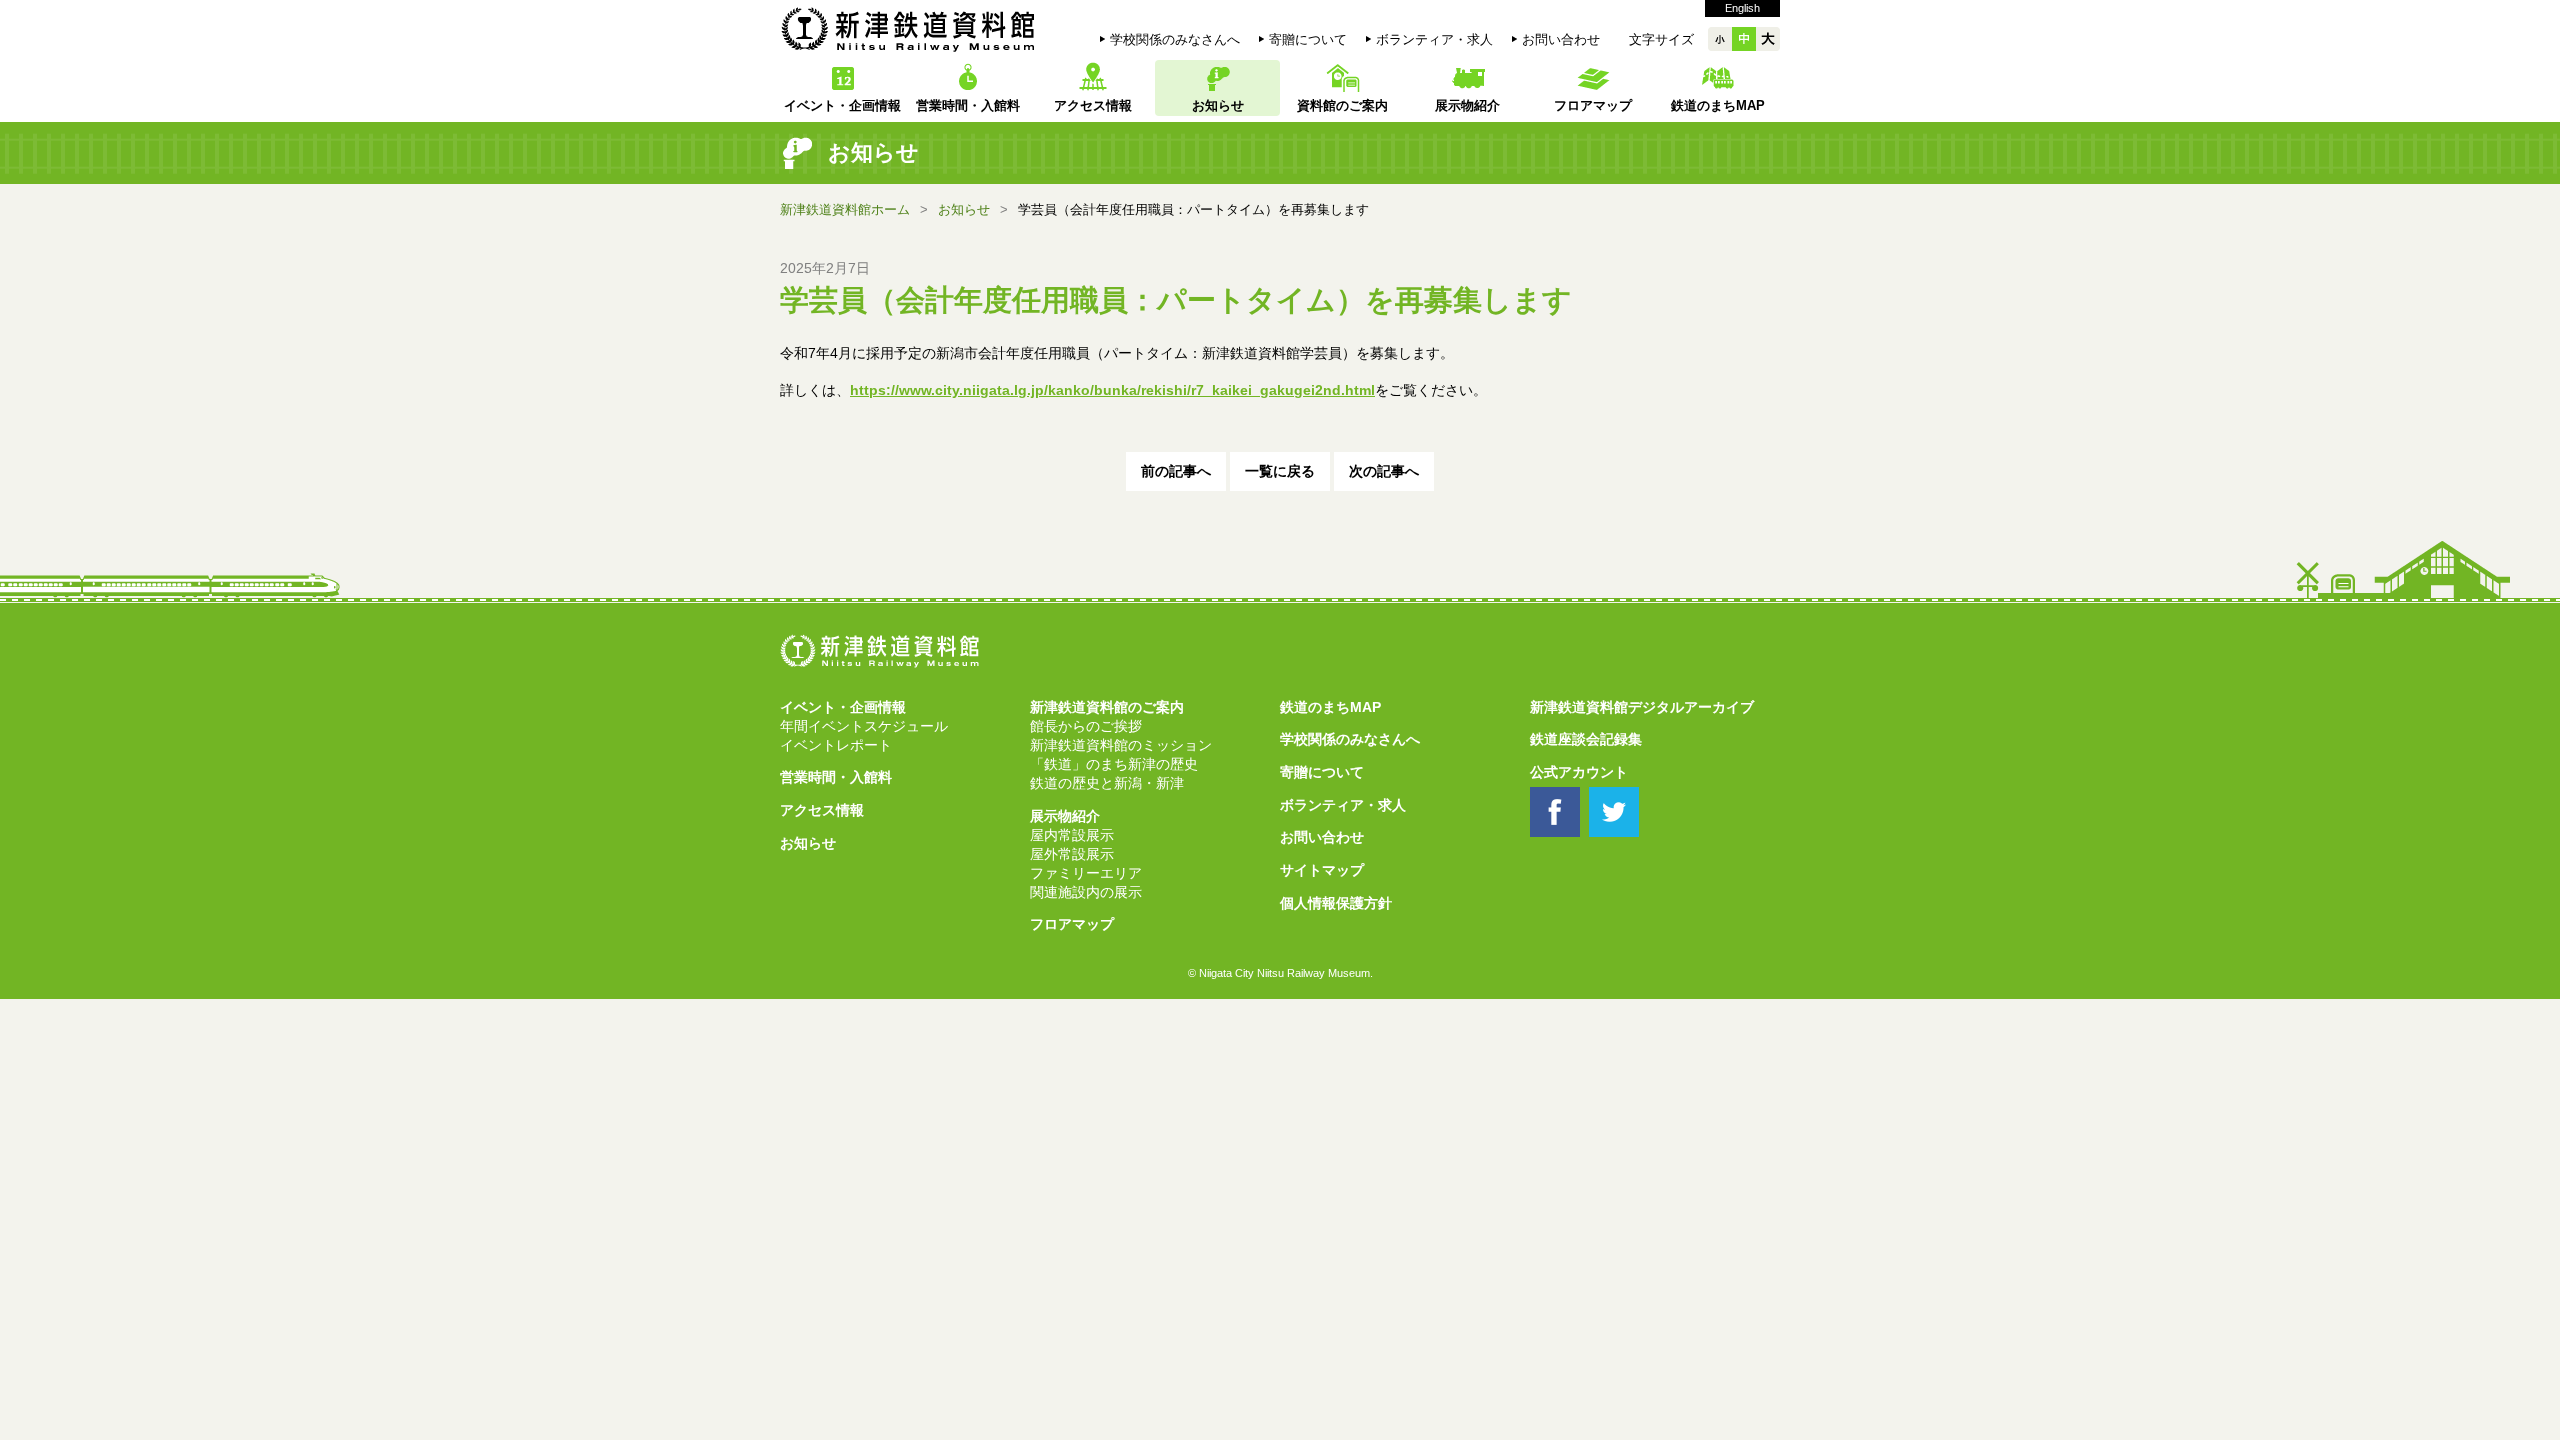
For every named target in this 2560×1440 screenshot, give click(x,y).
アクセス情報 (1093, 105)
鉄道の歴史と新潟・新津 (1107, 783)
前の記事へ (1176, 471)
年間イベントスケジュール (864, 726)
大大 (1768, 39)
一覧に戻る (1280, 471)
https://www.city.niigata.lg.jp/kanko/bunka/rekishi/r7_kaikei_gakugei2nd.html (1112, 390)
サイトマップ (1322, 870)
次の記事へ (1384, 471)
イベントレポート (836, 745)
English (1742, 8)
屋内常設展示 (1072, 835)
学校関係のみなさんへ (1175, 39)
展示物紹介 (1467, 105)
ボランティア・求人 (1434, 39)
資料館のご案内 (1342, 105)
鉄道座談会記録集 (1586, 739)
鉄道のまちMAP (1718, 105)
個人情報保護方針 (1336, 903)
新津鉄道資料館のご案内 (1107, 707)
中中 (1744, 39)
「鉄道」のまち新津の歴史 (1114, 764)
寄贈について (1308, 39)
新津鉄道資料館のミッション (1121, 745)
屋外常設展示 (1072, 854)
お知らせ (1218, 105)
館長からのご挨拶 (1086, 726)
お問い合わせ (1561, 39)
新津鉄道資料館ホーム (845, 209)
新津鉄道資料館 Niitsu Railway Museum (908, 29)
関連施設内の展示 (1086, 892)
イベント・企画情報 (842, 105)
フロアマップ (1593, 105)
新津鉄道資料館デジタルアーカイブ (1642, 707)
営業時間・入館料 (968, 105)
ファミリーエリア (1086, 873)
